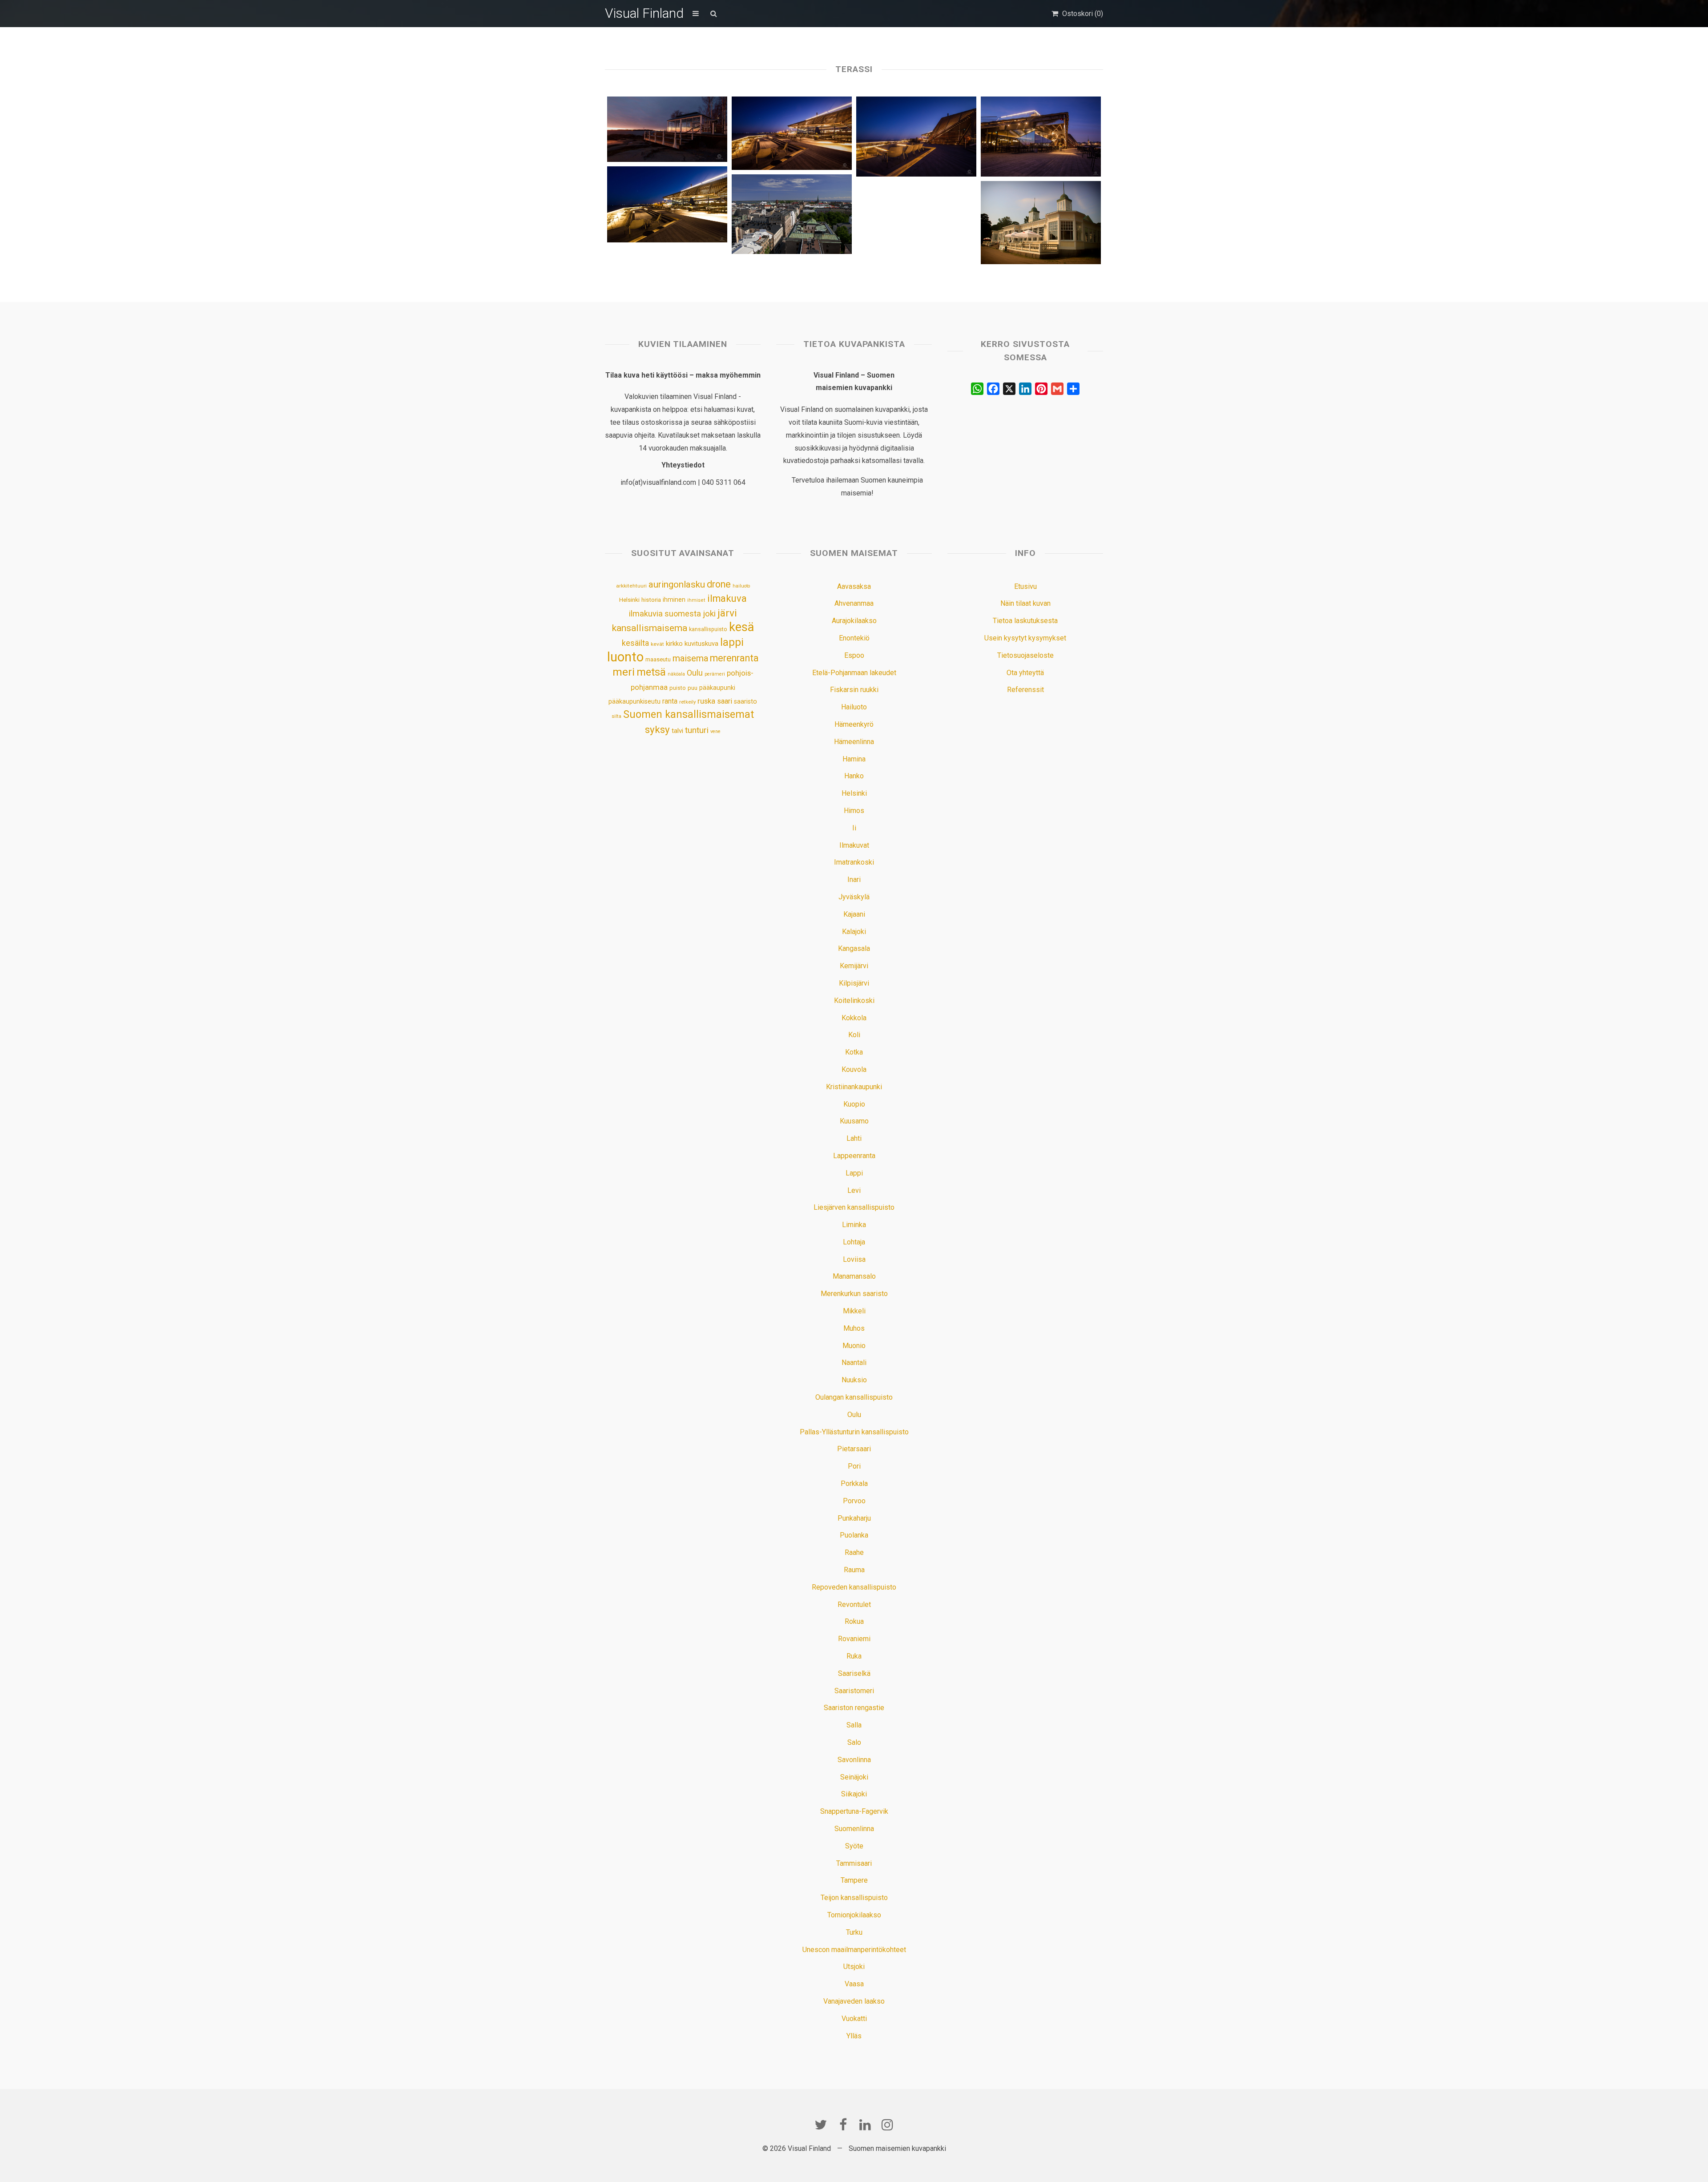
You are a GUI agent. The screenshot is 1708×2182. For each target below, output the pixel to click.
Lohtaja (854, 1242)
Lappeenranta (854, 1156)
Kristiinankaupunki (854, 1087)
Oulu (695, 673)
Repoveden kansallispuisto (854, 1587)
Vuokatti (854, 2019)
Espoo (854, 655)
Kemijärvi (854, 966)
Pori (854, 1466)
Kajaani (854, 914)
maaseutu (658, 659)
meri (624, 672)
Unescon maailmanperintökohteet (854, 1950)
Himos (854, 811)
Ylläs (854, 2036)
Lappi (854, 1173)
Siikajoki (854, 1794)
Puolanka (854, 1535)
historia (651, 600)
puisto (678, 688)
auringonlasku (677, 584)
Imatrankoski (854, 862)
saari (725, 701)
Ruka (854, 1656)
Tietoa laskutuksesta (1025, 621)
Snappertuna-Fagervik (854, 1811)
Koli (854, 1035)
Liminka (854, 1225)
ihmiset (696, 600)
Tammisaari (854, 1863)
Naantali (854, 1363)
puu (693, 688)
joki (709, 614)
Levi (854, 1190)
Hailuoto (854, 707)
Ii (854, 828)
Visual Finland (644, 13)
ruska (706, 701)
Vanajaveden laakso (854, 2001)
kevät (657, 644)
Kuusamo (854, 1121)
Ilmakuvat (854, 845)
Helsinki (629, 600)
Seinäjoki (854, 1777)
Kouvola (854, 1069)
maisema (690, 658)
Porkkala (854, 1484)
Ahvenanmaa (854, 603)
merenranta (734, 658)
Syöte (854, 1846)
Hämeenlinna (854, 742)
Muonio (854, 1346)
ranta (670, 701)
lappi (732, 642)
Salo (854, 1742)
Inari (854, 880)
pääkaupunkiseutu (634, 701)
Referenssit (1025, 690)
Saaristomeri (854, 1691)
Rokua (854, 1621)
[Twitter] (821, 2125)
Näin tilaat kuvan (1025, 603)
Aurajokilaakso (854, 621)
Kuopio (854, 1104)
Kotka (854, 1052)
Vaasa (854, 1984)
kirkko (674, 644)
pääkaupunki (717, 688)
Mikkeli (854, 1311)
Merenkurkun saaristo (854, 1294)
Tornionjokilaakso (854, 1915)
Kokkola (854, 1018)
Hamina (854, 759)
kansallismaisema (650, 628)
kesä (741, 627)
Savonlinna (854, 1760)
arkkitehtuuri (631, 586)
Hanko (854, 776)
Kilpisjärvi (854, 983)
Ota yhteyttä (1025, 673)
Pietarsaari (854, 1449)
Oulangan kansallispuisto (854, 1397)
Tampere (854, 1880)
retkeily (687, 702)
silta (616, 716)
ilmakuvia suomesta (665, 614)
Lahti (854, 1138)
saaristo (745, 701)
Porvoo (854, 1501)
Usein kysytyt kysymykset (1025, 638)
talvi (677, 731)
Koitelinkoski (854, 1000)
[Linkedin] (865, 2125)
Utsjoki (854, 1967)
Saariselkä (854, 1673)
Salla (854, 1725)
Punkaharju (854, 1518)
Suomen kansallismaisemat (689, 715)
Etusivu (1025, 586)
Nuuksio (854, 1380)
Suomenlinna (854, 1829)
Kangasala (854, 948)
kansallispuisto (708, 629)
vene (715, 731)
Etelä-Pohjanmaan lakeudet (854, 673)
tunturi (697, 730)
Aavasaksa (854, 586)
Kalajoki (854, 932)
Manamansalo (854, 1276)
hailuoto (741, 586)
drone (719, 584)
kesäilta (635, 643)
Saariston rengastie (854, 1708)
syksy (657, 729)
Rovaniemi (854, 1639)
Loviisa (854, 1259)
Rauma (854, 1570)
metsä (651, 672)
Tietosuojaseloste (1025, 655)
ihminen (674, 600)
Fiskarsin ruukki (854, 690)
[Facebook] (843, 2125)
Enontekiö (854, 638)
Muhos (854, 1328)
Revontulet (854, 1604)
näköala (676, 674)
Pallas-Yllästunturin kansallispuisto (854, 1432)
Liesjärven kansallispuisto (854, 1207)
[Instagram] (887, 2125)
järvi (727, 613)
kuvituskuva (701, 644)
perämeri (715, 674)
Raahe (854, 1552)
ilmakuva (727, 598)
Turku (854, 1932)
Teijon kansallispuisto (854, 1898)
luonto (625, 657)
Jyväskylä (854, 897)
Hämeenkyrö (854, 724)
